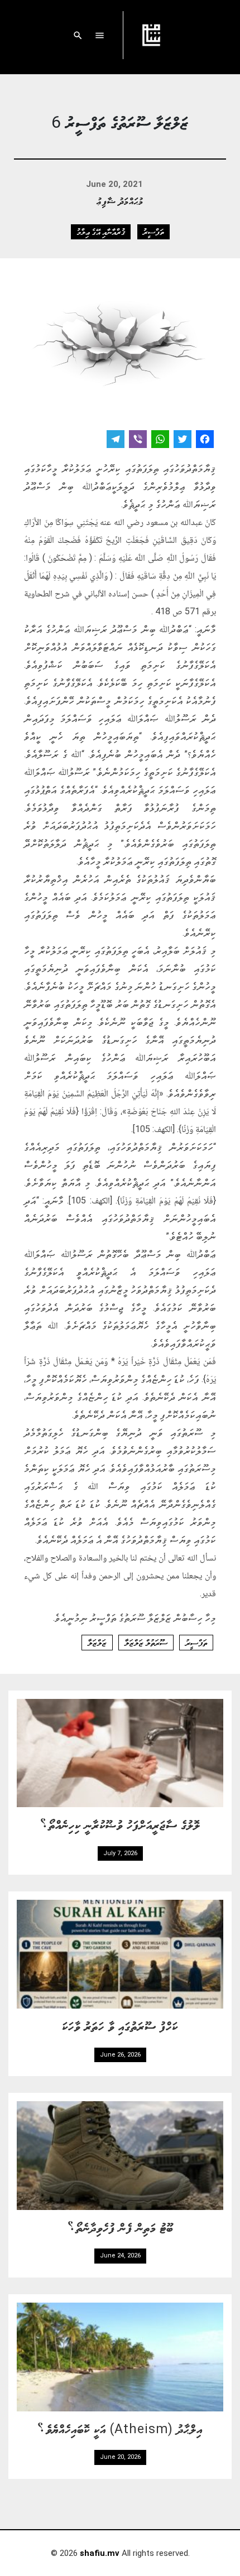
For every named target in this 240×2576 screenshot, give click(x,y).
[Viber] (138, 440)
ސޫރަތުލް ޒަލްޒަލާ (146, 1643)
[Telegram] (116, 440)
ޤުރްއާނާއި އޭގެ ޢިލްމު (101, 232)
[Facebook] (205, 440)
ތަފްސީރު (153, 232)
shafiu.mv (100, 2553)
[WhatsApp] (160, 440)
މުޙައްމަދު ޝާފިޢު (120, 201)
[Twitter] (183, 440)
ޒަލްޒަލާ (97, 1643)
